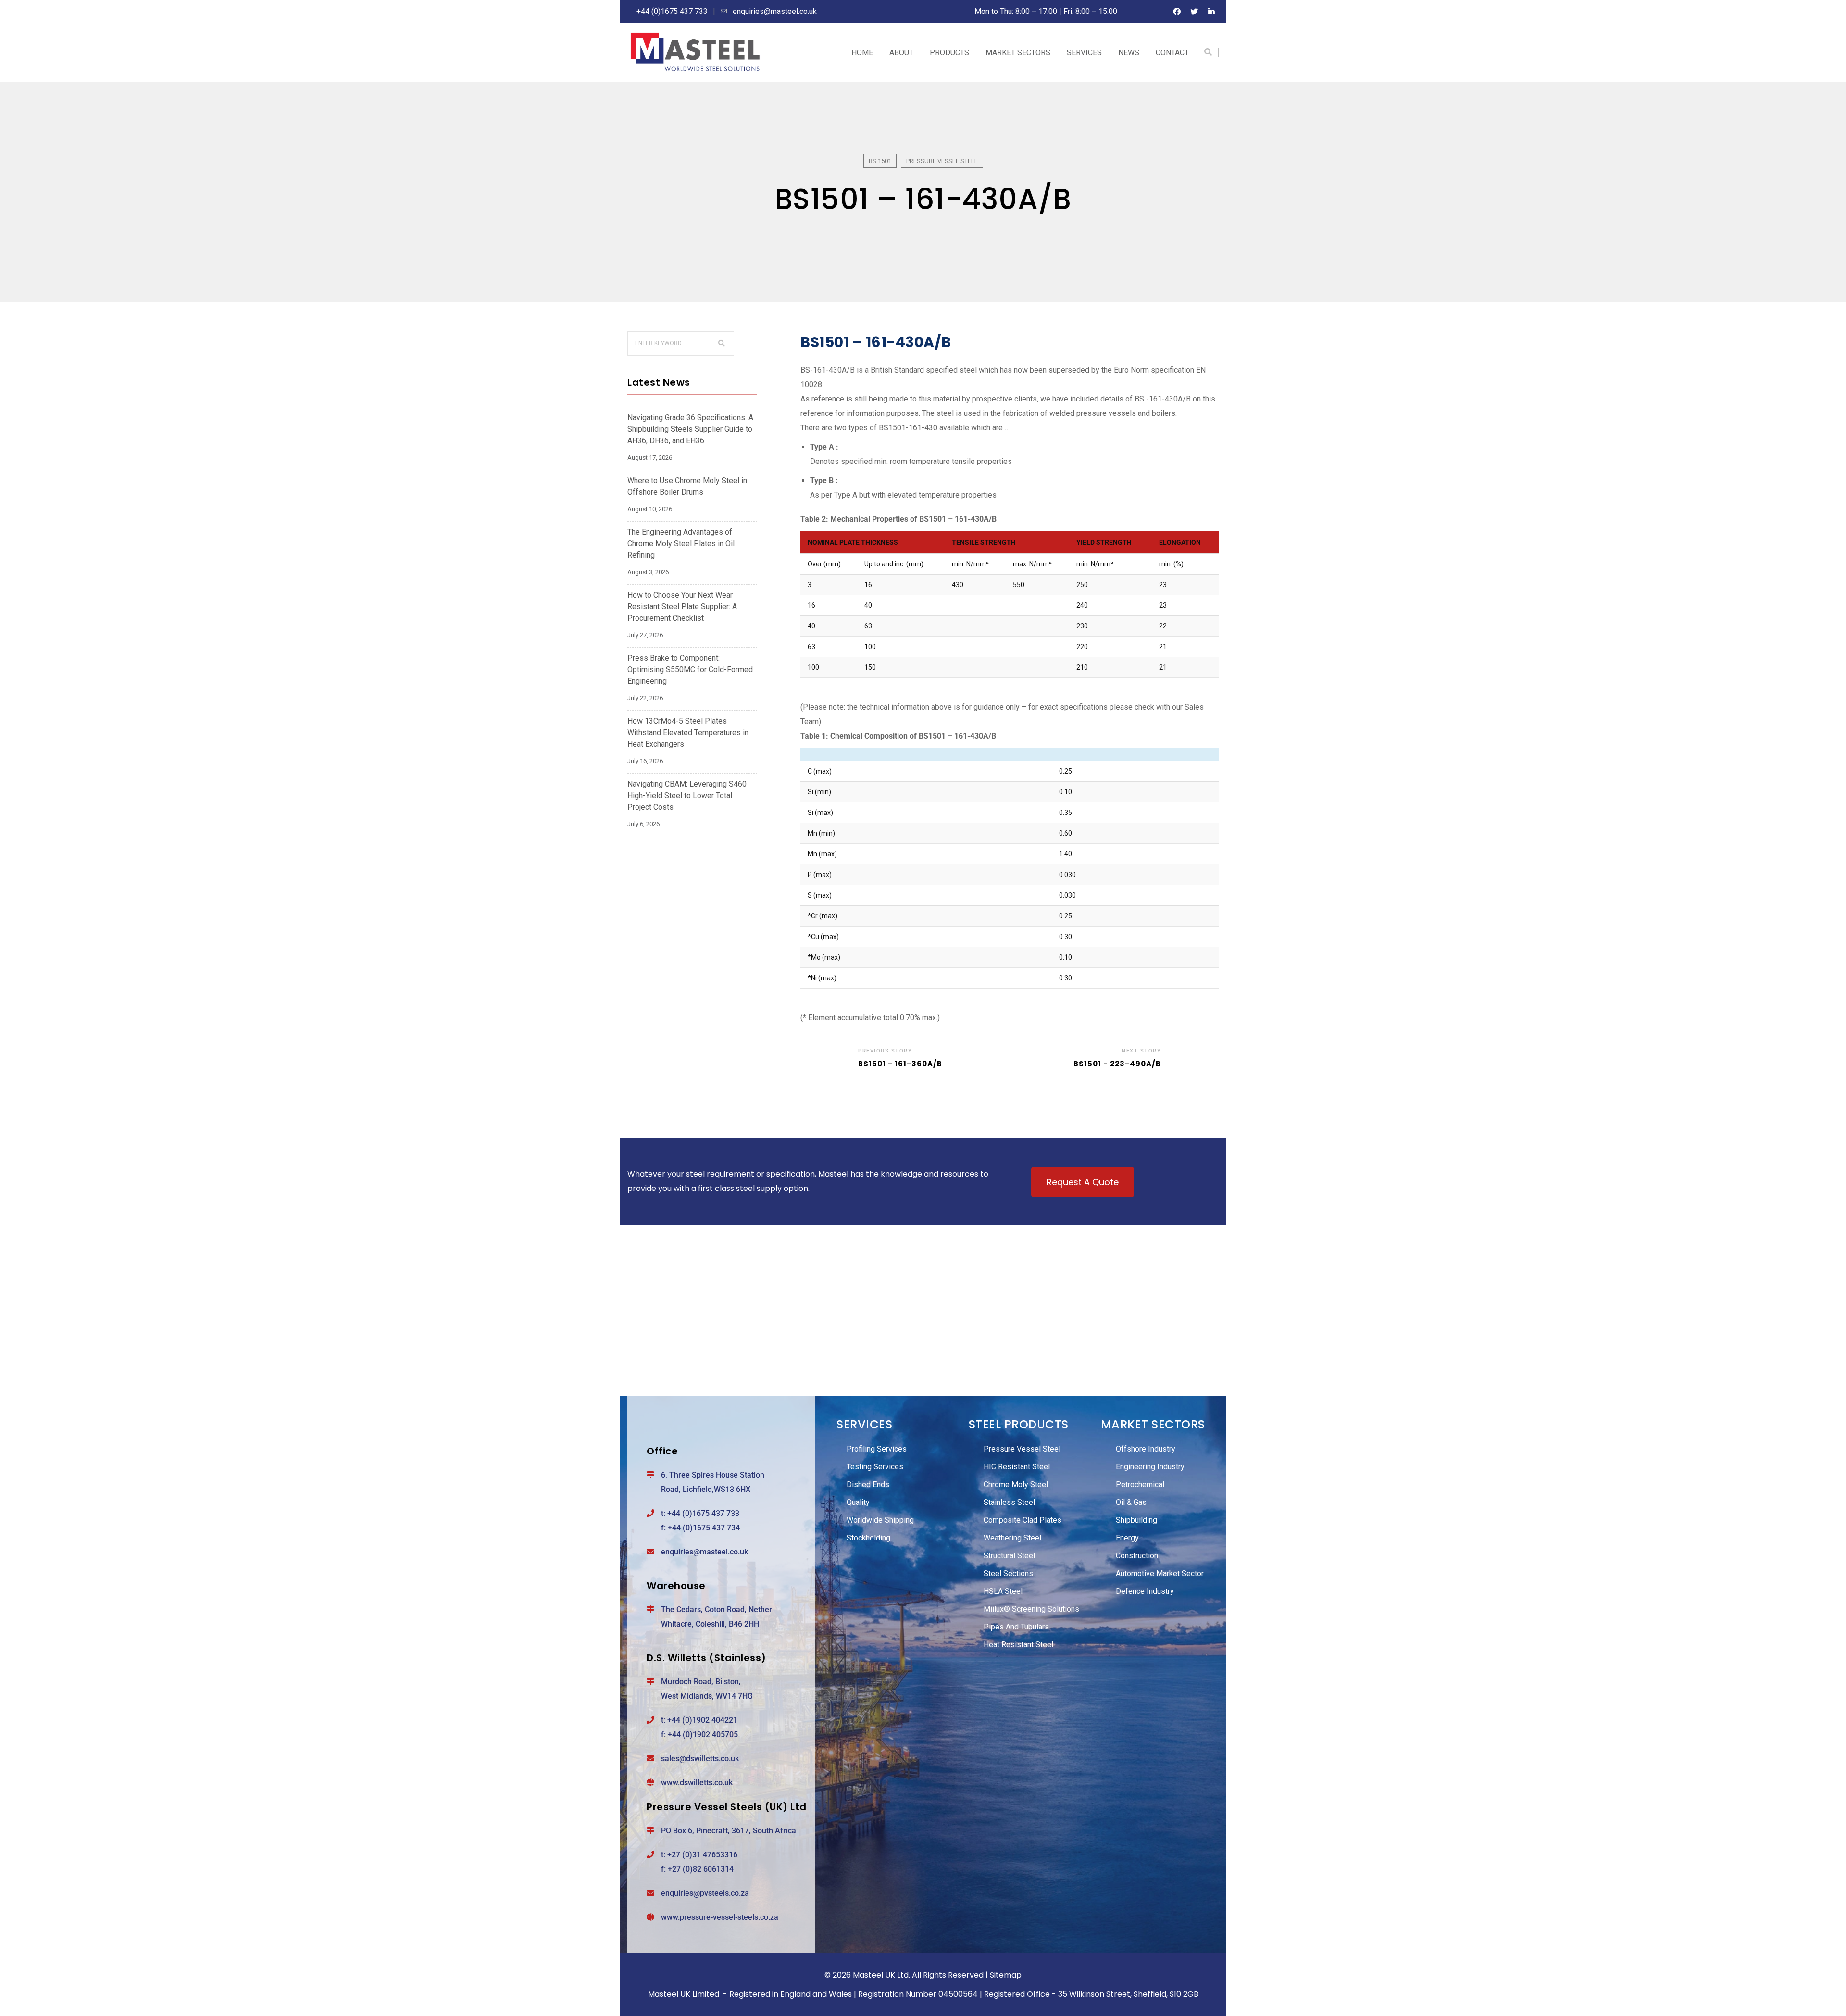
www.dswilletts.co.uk (697, 1783)
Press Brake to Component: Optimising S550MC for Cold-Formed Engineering (690, 670)
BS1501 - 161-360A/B (900, 1063)
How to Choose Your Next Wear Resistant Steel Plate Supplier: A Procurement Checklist (682, 607)
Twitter (1194, 12)
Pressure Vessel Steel (942, 161)
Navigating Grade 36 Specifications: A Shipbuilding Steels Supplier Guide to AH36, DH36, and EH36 (690, 429)
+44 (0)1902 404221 (702, 1720)
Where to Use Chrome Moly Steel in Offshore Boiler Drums (687, 486)
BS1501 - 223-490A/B (1117, 1063)
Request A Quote (1083, 1182)
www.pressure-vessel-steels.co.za (720, 1917)
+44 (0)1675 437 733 (703, 1513)
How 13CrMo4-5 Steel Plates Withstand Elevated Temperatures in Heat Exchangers (688, 733)
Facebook (1177, 12)
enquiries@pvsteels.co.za (705, 1893)
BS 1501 (880, 161)
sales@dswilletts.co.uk (700, 1759)
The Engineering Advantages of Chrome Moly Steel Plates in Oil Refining (681, 544)
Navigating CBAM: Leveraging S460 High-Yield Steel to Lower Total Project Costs (687, 795)
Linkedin (1211, 12)
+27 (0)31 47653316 (702, 1855)
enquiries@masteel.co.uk (705, 1552)
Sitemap (1006, 1975)
